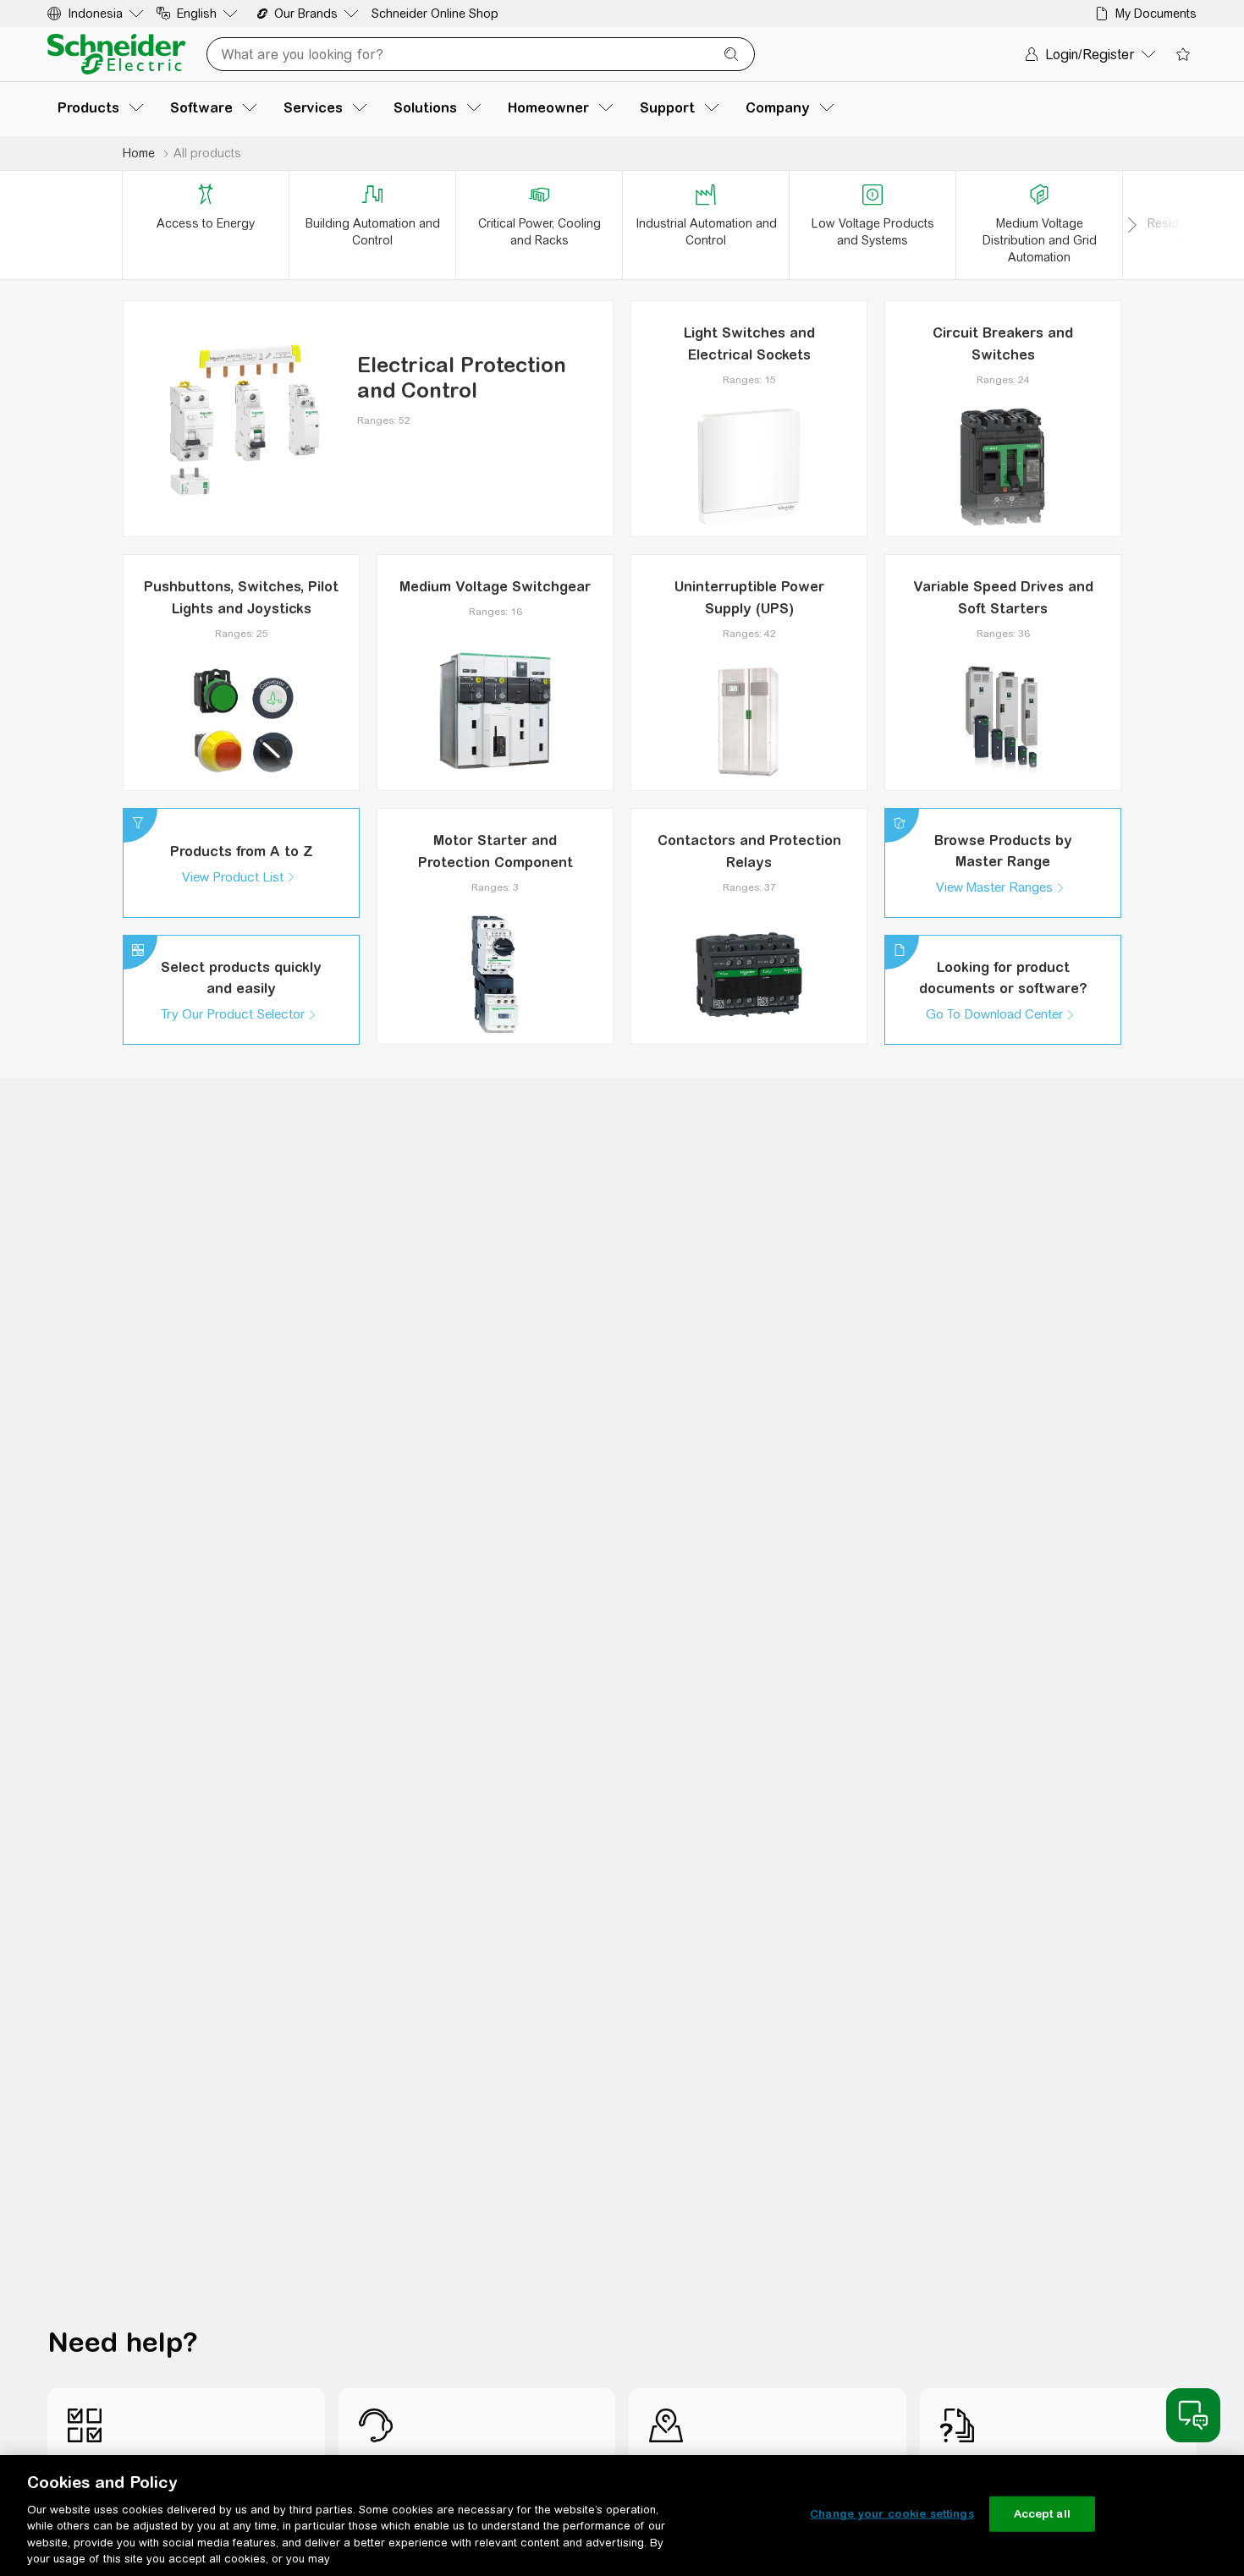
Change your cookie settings (892, 2514)
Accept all (1042, 2514)
